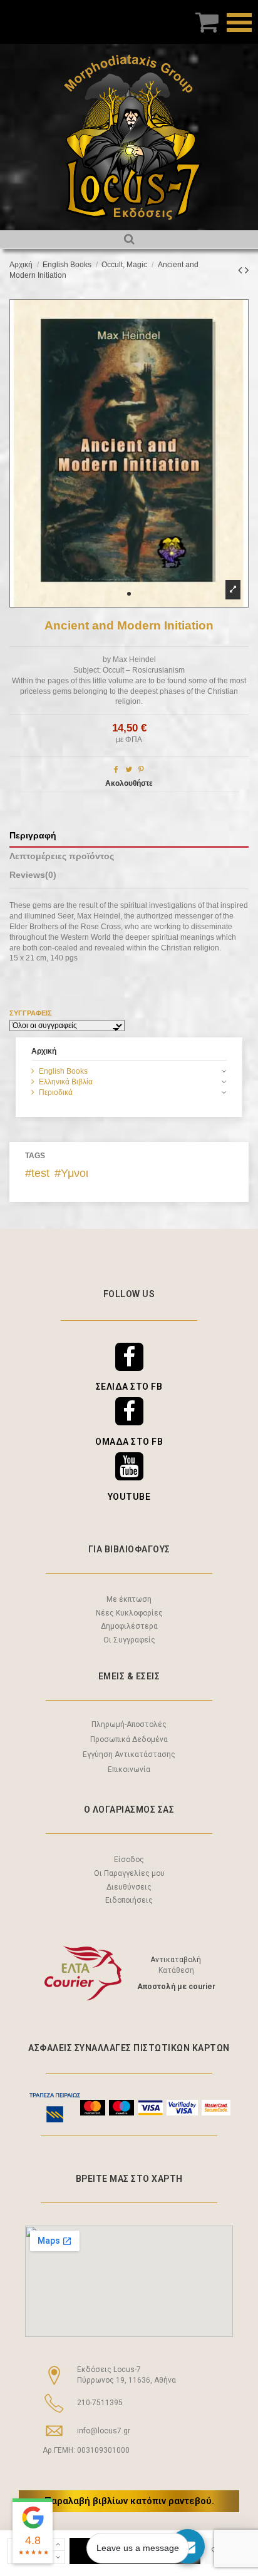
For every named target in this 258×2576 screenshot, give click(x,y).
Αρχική (44, 1051)
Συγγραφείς (31, 1013)
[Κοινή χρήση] (116, 770)
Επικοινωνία (129, 1769)
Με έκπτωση (129, 1599)
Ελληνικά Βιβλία (66, 1082)
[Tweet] (129, 770)
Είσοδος (129, 1860)
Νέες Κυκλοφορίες (129, 1613)
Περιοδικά (56, 1092)
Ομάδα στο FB (129, 1442)
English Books (63, 1071)
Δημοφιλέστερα (129, 1626)
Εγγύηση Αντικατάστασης (129, 1754)
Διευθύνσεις (129, 1887)
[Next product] (247, 270)
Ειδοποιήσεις (129, 1900)
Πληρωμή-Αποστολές (129, 1724)
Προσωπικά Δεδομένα (129, 1739)
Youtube (129, 1497)
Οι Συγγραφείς (129, 1640)
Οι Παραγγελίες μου (129, 1873)
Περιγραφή (33, 836)
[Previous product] (241, 270)
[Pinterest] (141, 770)
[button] (129, 594)
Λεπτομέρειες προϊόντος (62, 856)
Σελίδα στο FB (129, 1387)
